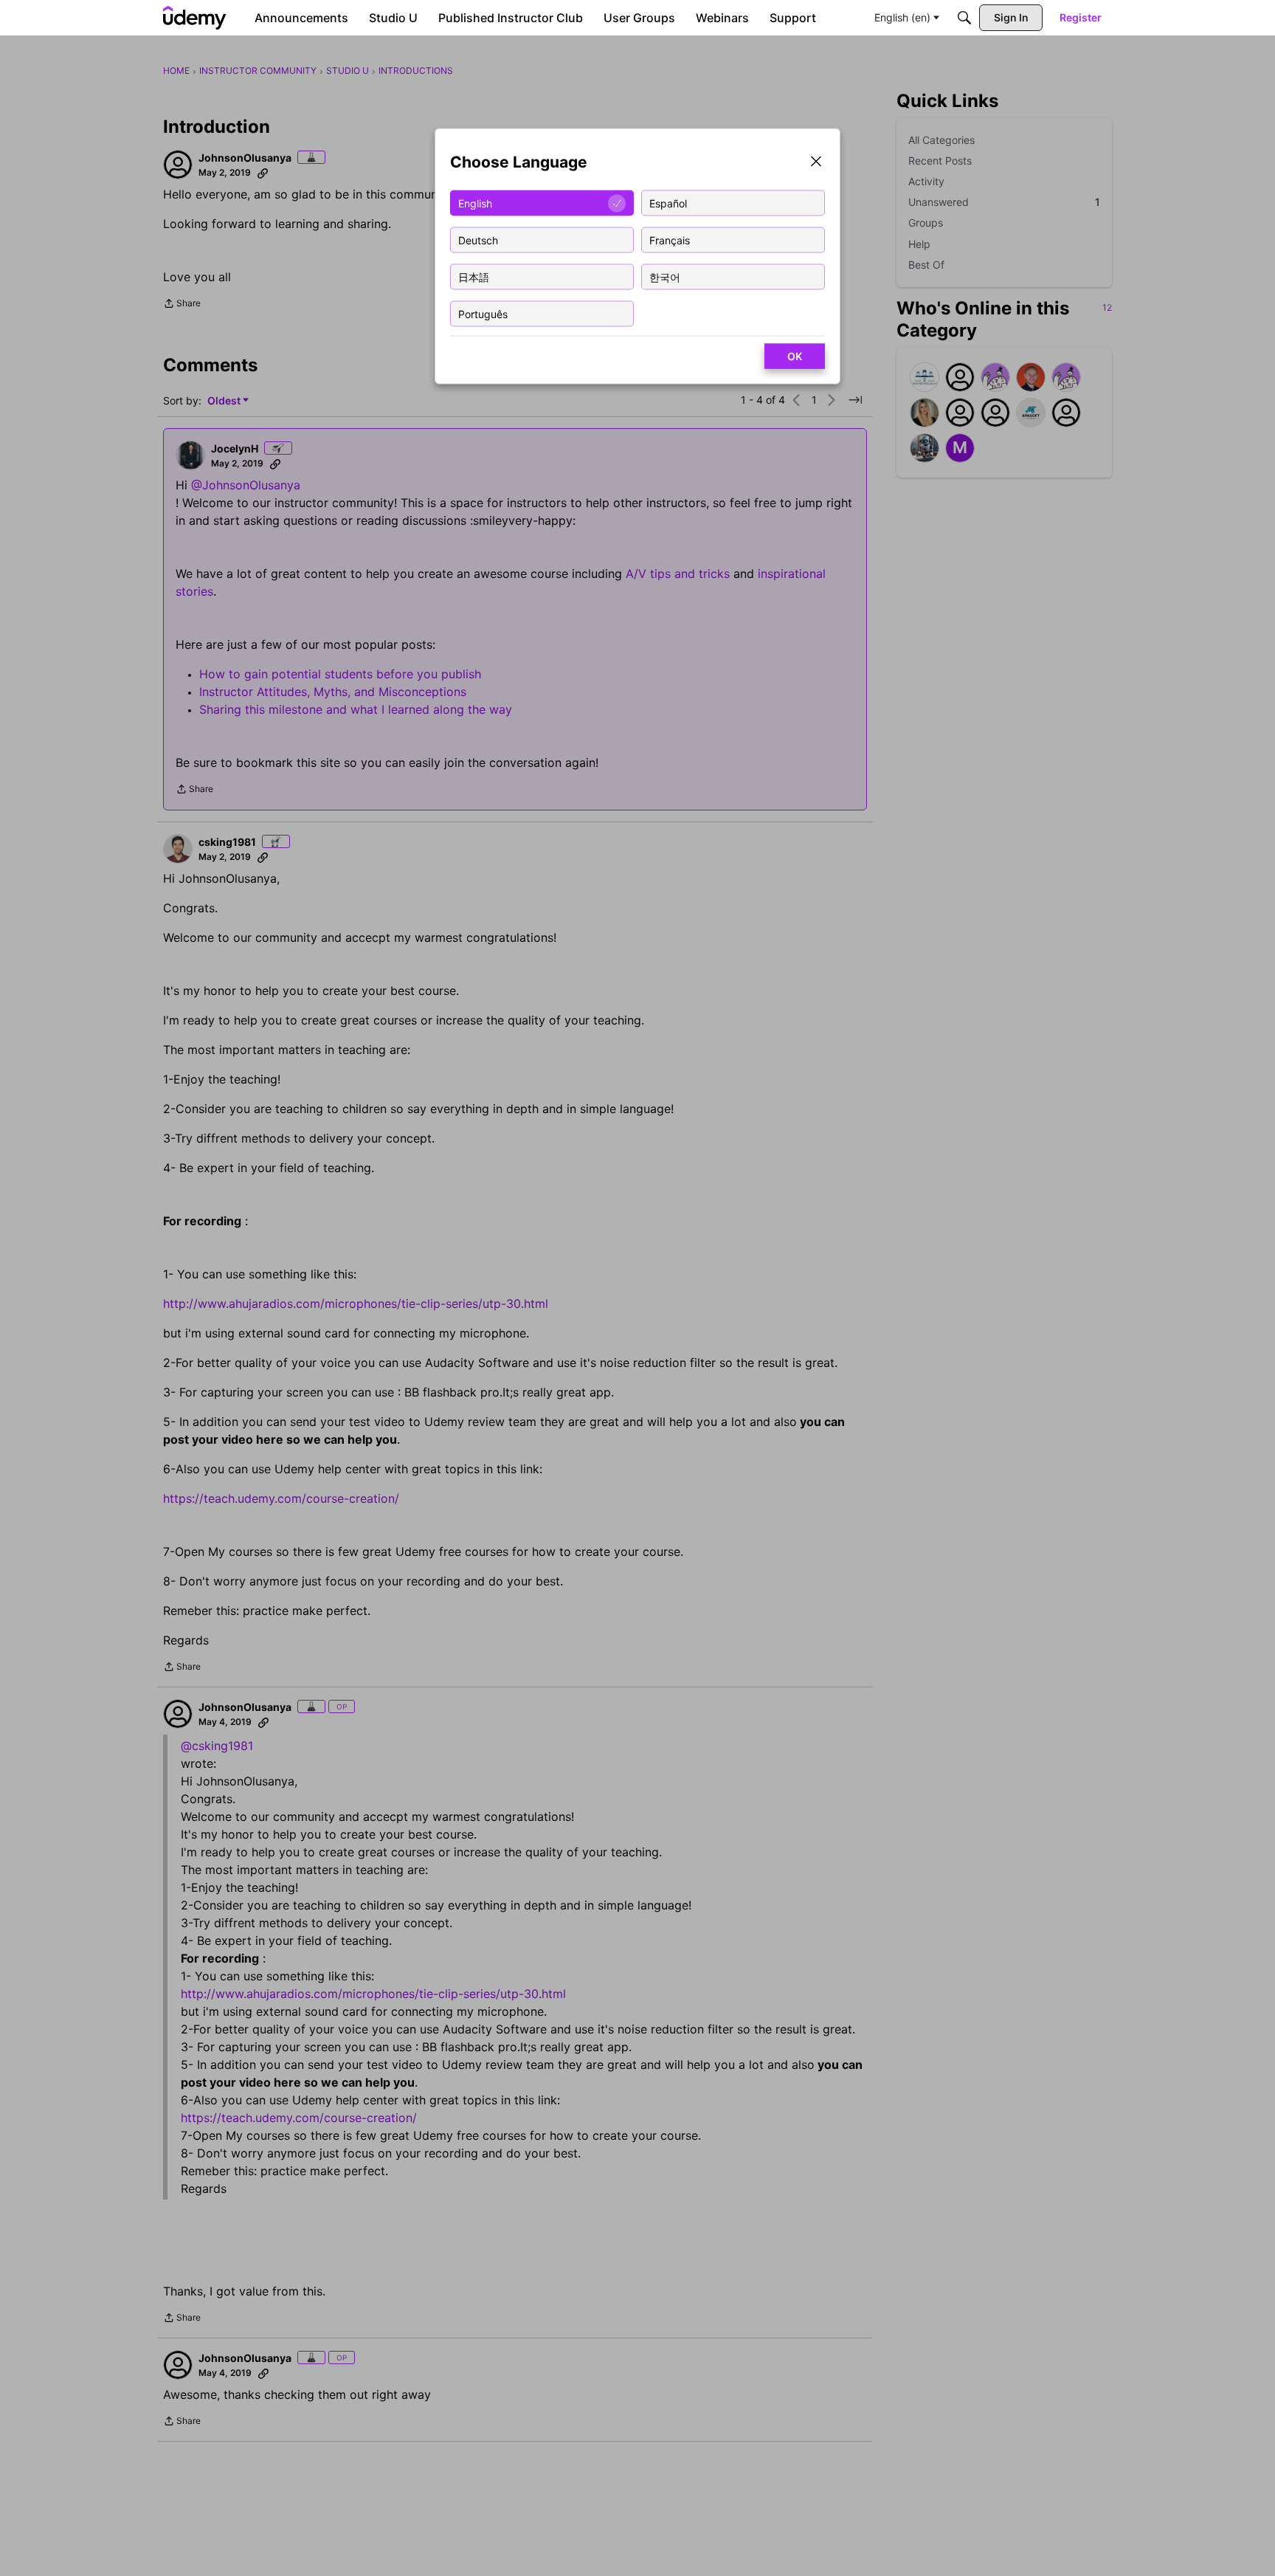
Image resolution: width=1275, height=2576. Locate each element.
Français (670, 240)
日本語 (474, 276)
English (475, 203)
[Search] (964, 18)
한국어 (665, 276)
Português (483, 313)
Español (668, 203)
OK (795, 356)
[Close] (816, 163)
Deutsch (478, 240)
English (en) (902, 17)
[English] (195, 18)
